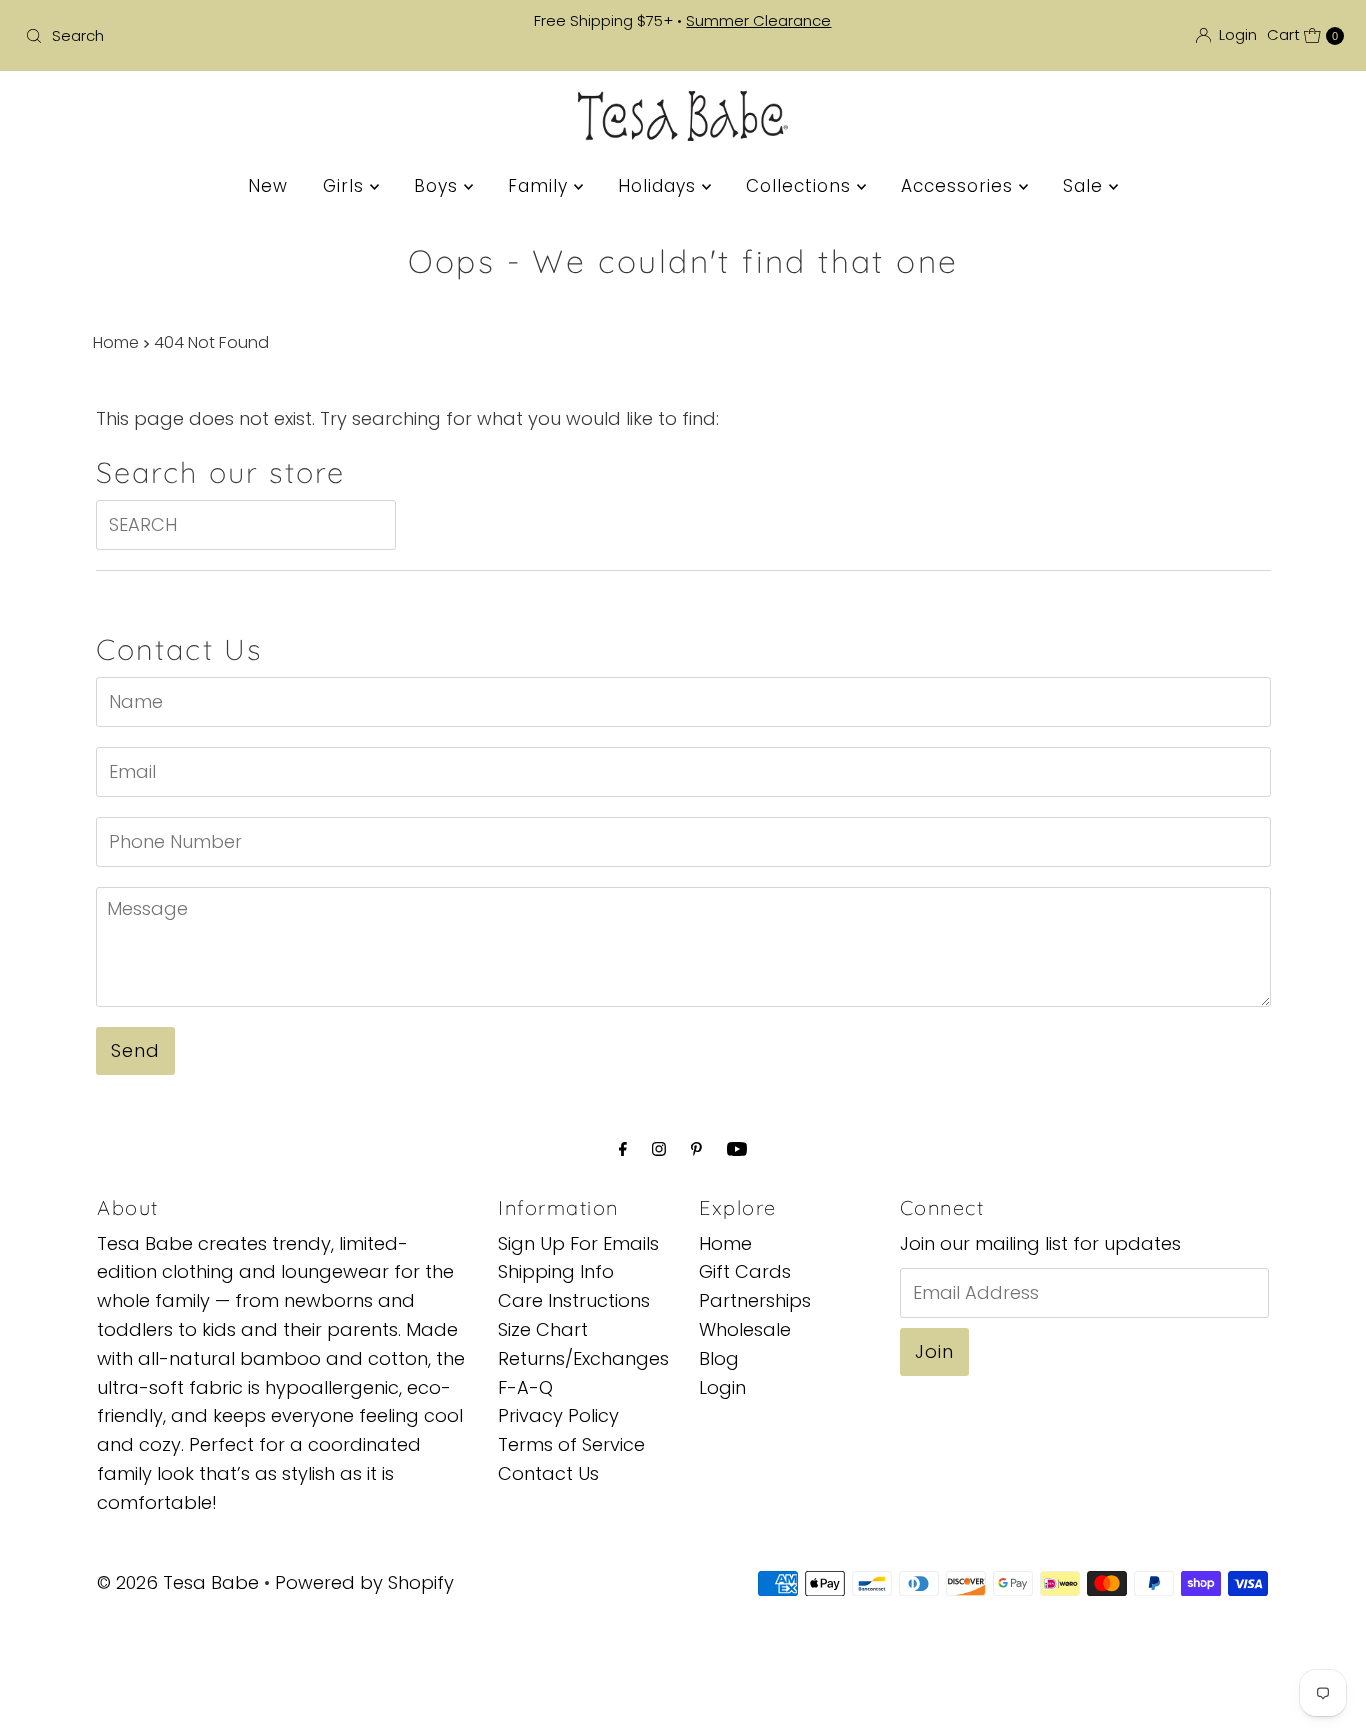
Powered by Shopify (364, 1582)
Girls (346, 186)
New (268, 186)
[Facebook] (623, 1149)
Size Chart (543, 1329)
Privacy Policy (558, 1416)
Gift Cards (745, 1272)
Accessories (960, 186)
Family (541, 186)
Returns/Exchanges (583, 1358)
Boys (439, 186)
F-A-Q (525, 1387)
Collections (801, 186)
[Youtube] (737, 1149)
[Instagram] (659, 1149)
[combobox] (233, 36)
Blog (719, 1358)
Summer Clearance (758, 20)
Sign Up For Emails (578, 1243)
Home (116, 342)
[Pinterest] (696, 1149)
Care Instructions (574, 1301)
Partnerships (755, 1301)
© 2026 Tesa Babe (178, 1582)
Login (722, 1387)
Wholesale (745, 1329)
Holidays (660, 186)
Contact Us (548, 1473)
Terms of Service (571, 1445)
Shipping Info (556, 1272)
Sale (1086, 186)
